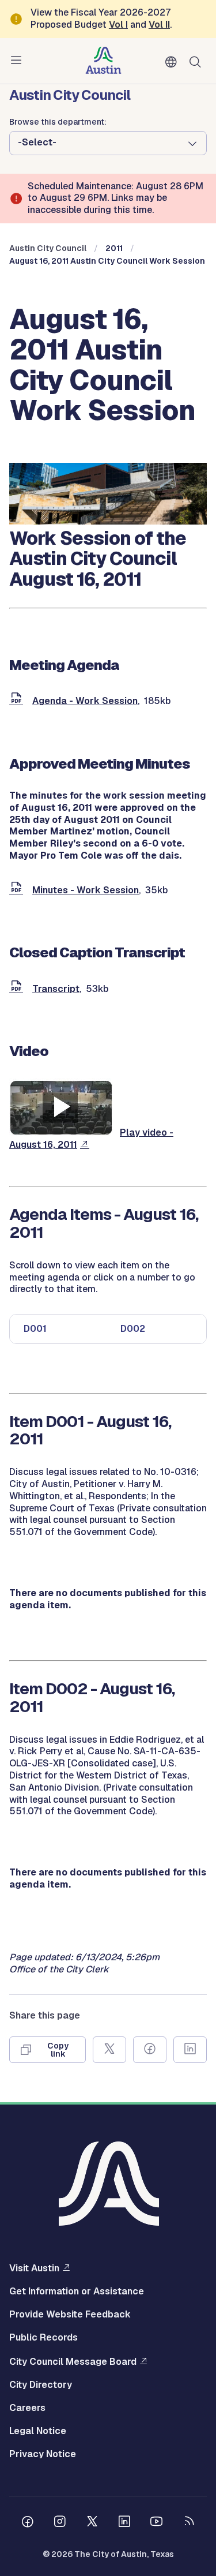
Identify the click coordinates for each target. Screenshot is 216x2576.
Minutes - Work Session (86, 890)
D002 (133, 1329)
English (173, 62)
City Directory (41, 2385)
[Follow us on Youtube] (157, 2523)
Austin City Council (48, 248)
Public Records (43, 2338)
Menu (18, 61)
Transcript (56, 989)
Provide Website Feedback (70, 2315)
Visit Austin (34, 2268)
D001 (35, 1329)
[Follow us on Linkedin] (124, 2523)
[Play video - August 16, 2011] (61, 1132)
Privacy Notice (43, 2454)
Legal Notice (38, 2431)
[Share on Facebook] (150, 2050)
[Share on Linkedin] (190, 2050)
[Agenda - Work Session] (18, 701)
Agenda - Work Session (85, 701)
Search (198, 61)
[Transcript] (18, 989)
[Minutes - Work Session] (18, 890)
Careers (27, 2408)
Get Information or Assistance (77, 2292)
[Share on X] (109, 2050)
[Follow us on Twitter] (92, 2523)
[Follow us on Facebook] (28, 2523)
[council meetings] (108, 521)
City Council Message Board (73, 2361)
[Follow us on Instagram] (60, 2523)
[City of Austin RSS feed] (189, 2523)
